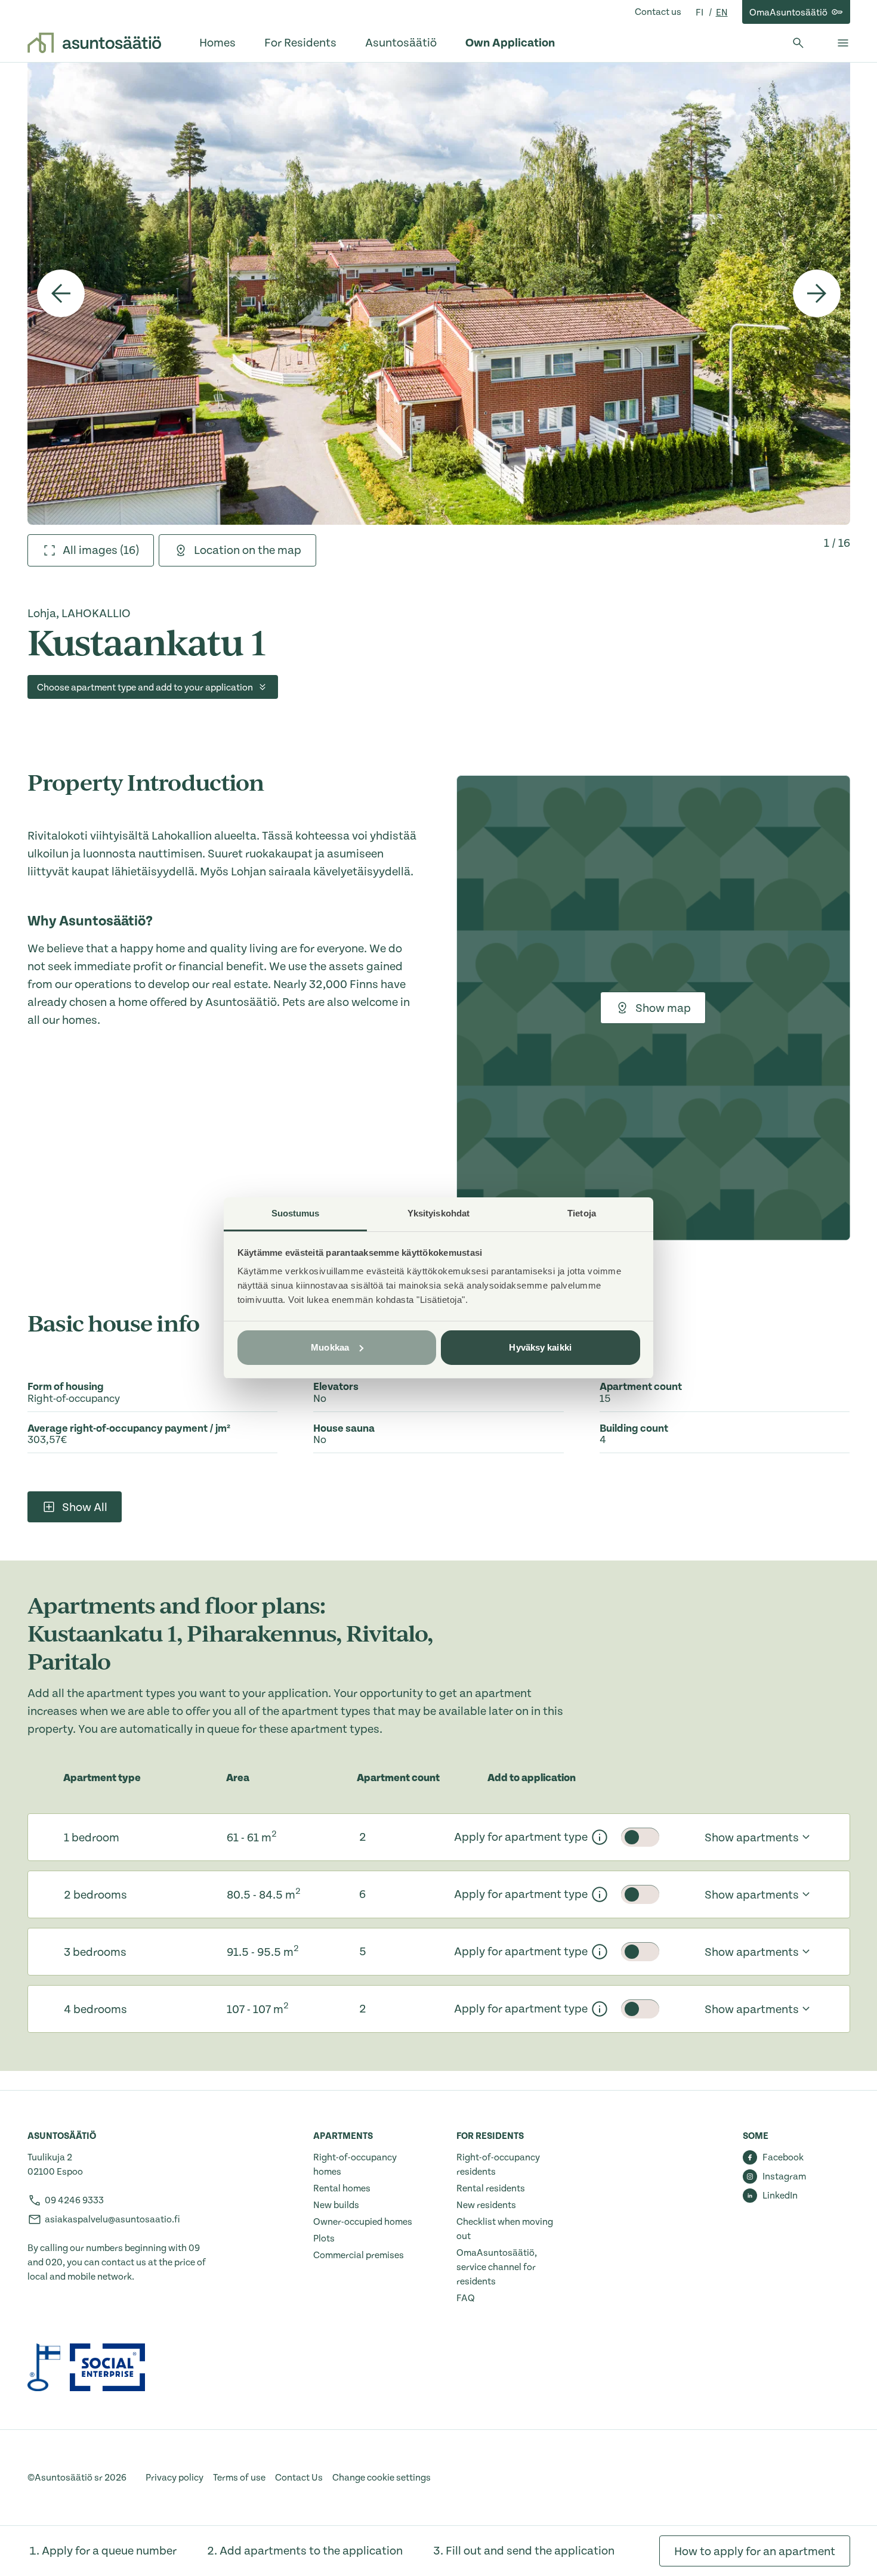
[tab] (91, 550)
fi (700, 13)
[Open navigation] (843, 43)
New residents (486, 2205)
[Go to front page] (94, 43)
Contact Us (299, 2478)
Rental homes (342, 2188)
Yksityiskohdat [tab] (438, 1213)
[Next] (817, 293)
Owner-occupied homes (363, 2222)
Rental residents (491, 2188)
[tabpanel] (439, 293)
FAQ (466, 2298)
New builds (336, 2205)
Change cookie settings (382, 2478)
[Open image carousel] (439, 293)
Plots (324, 2238)
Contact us (658, 12)
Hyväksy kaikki (540, 1347)
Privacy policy (175, 2478)
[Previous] (61, 293)
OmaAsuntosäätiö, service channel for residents (497, 2267)
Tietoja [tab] (582, 1213)
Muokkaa (330, 1347)
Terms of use (239, 2478)
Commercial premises (359, 2255)
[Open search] (798, 43)
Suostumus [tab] (296, 1213)
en (722, 13)
